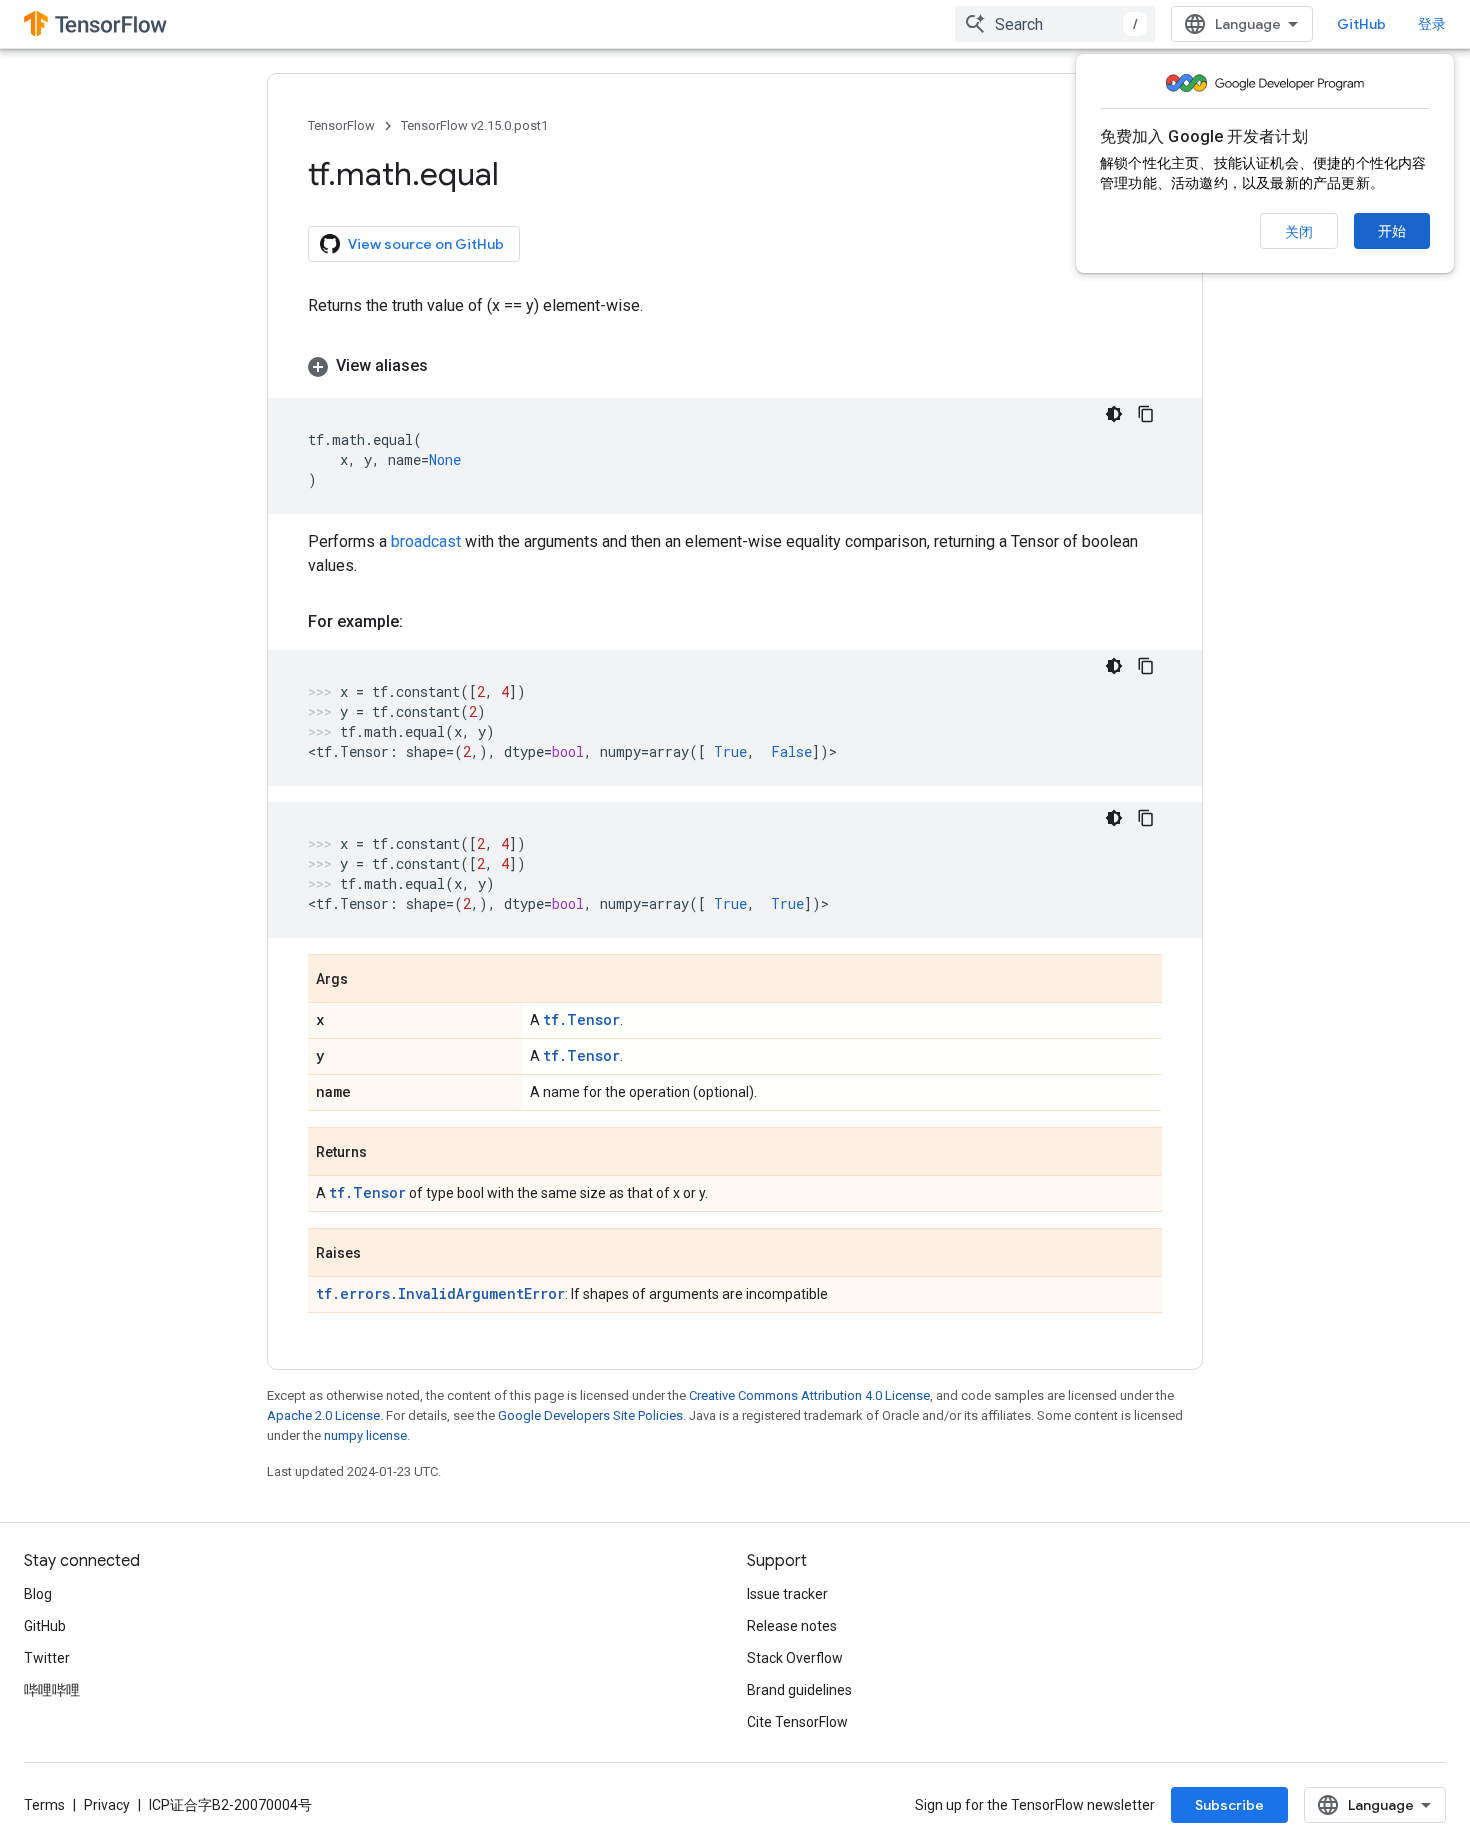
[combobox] (1055, 24)
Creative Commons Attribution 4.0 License (809, 1395)
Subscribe (1229, 1805)
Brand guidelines (799, 1690)
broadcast (426, 541)
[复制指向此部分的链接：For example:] (423, 622)
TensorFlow (341, 125)
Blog (38, 1594)
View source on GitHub (426, 244)
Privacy (107, 1805)
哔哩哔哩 (52, 1690)
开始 (1392, 231)
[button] (735, 366)
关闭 (1299, 232)
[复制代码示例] (1146, 414)
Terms (44, 1805)
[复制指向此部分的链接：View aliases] (448, 366)
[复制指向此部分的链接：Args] (368, 980)
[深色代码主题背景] (1114, 414)
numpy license (365, 1435)
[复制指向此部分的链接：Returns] (387, 1153)
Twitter (47, 1658)
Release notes (792, 1626)
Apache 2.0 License (323, 1415)
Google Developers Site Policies (590, 1415)
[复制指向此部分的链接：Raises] (381, 1254)
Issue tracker (787, 1594)
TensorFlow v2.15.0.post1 (474, 125)
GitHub (1361, 24)
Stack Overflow (795, 1658)
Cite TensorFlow (797, 1722)
